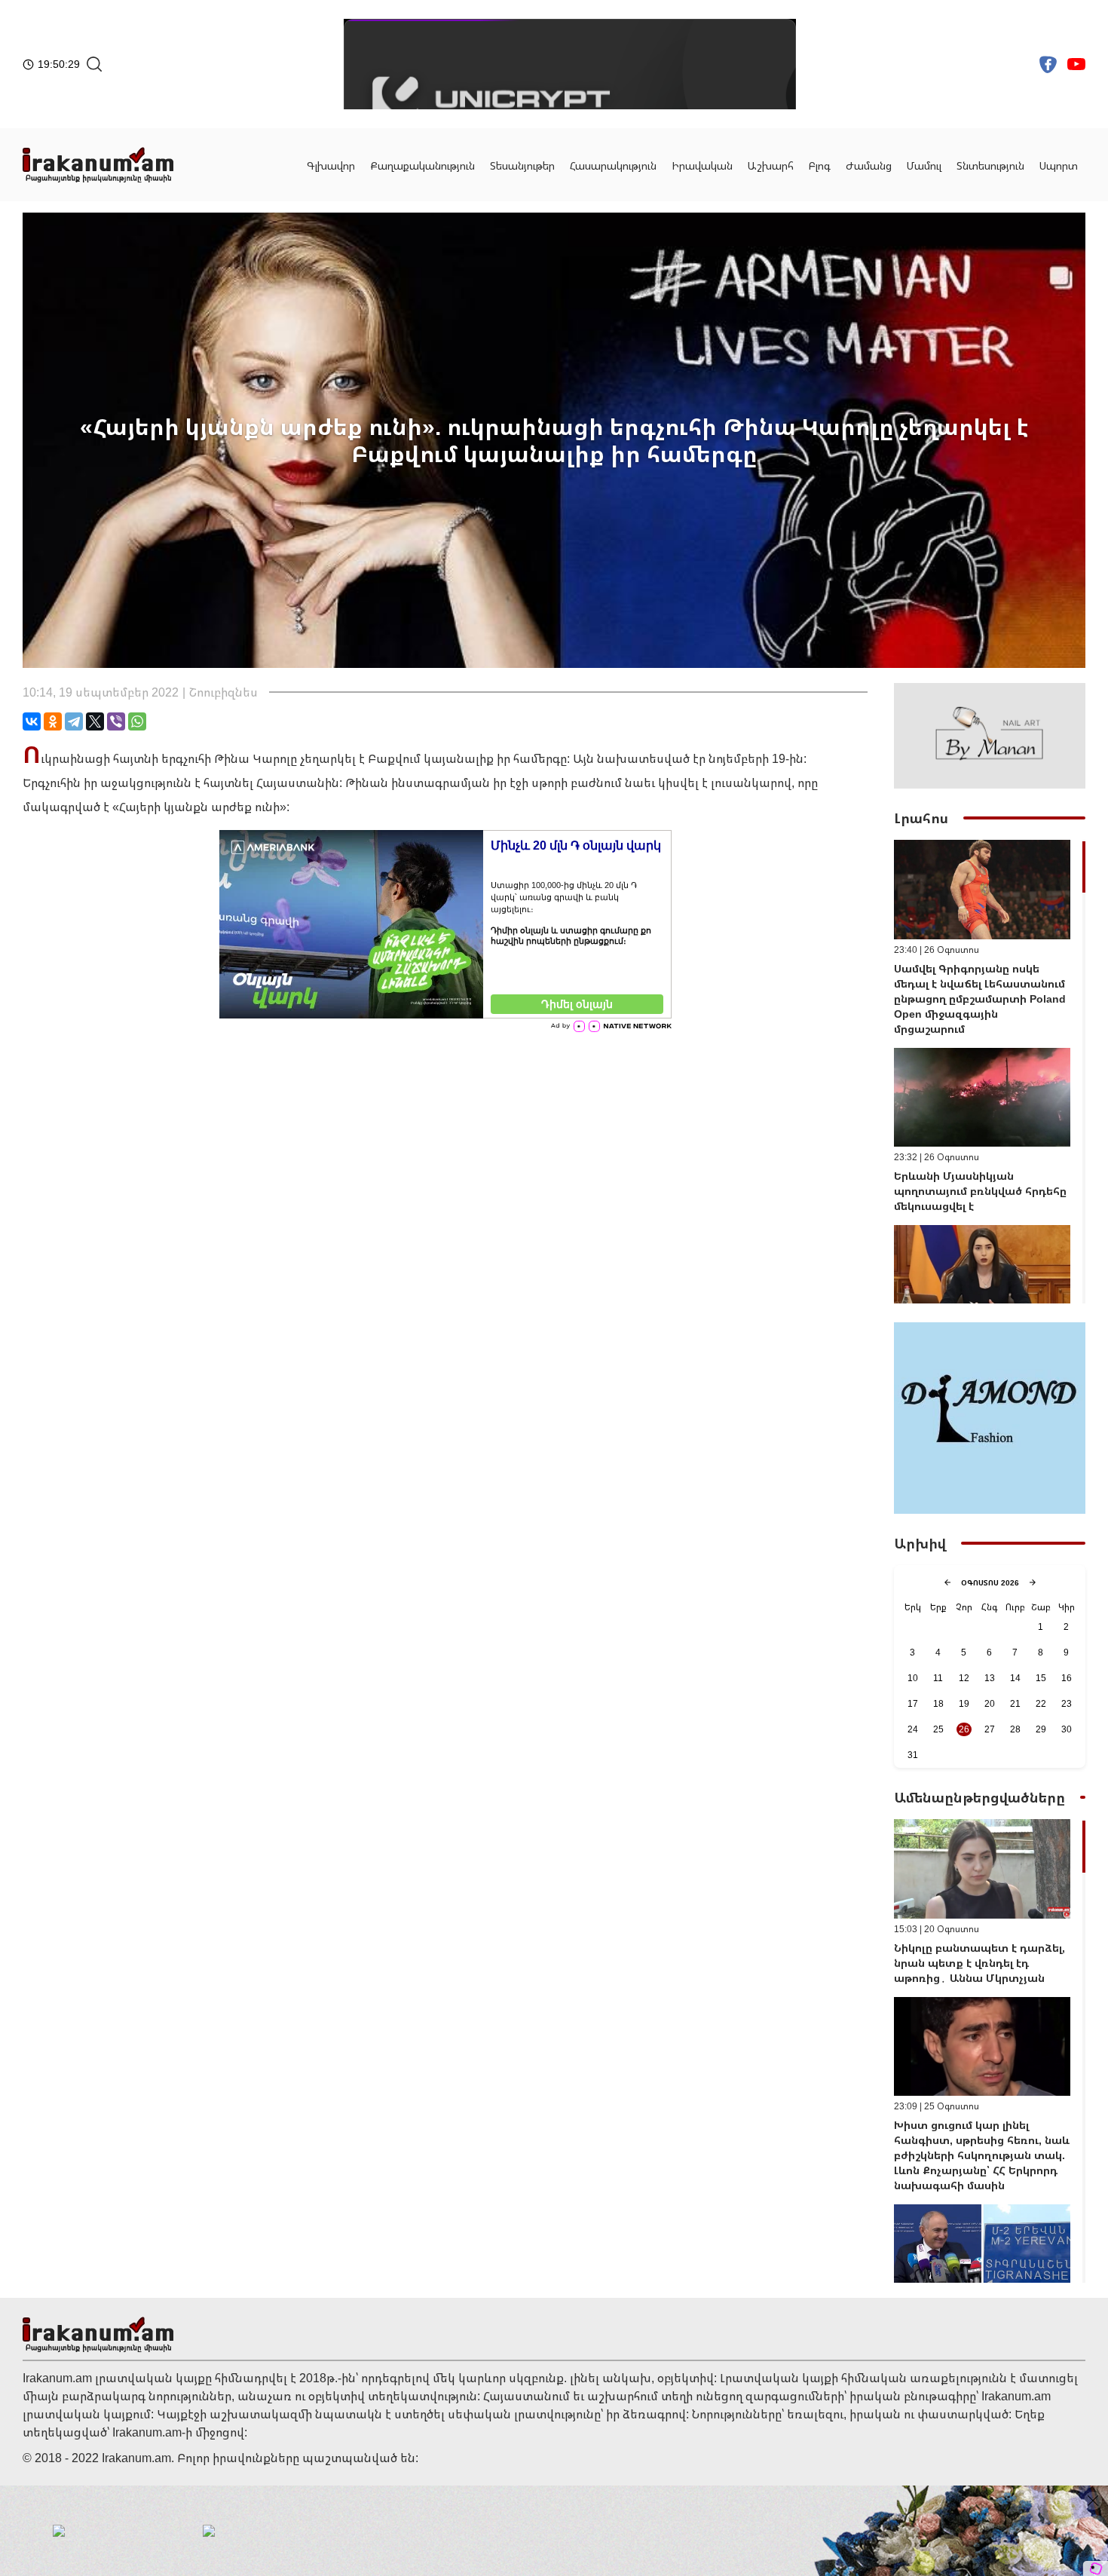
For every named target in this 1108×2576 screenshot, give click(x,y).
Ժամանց (869, 165)
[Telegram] (74, 721)
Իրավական (702, 165)
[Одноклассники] (53, 721)
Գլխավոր (331, 165)
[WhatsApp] (137, 721)
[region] (990, 1072)
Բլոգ (820, 165)
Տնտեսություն (990, 165)
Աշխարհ (771, 165)
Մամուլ (924, 165)
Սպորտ (1059, 165)
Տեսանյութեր (522, 165)
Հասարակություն (613, 165)
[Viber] (116, 721)
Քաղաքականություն (422, 165)
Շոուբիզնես (223, 692)
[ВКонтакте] (32, 721)
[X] (95, 721)
